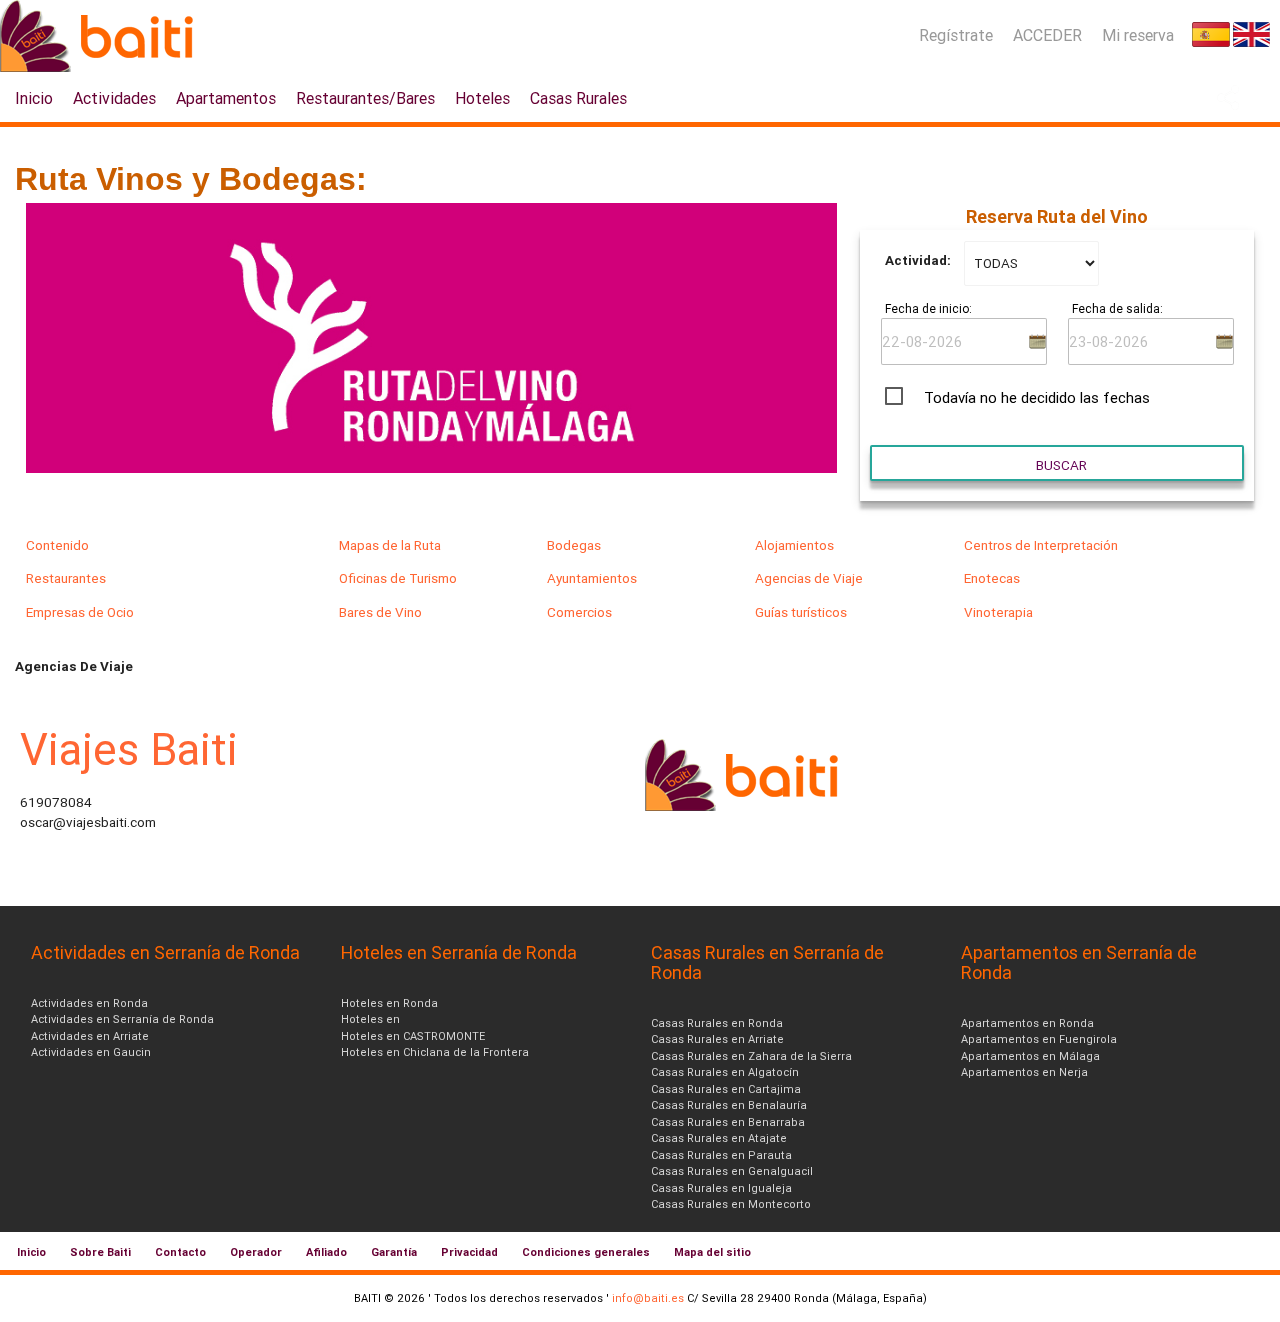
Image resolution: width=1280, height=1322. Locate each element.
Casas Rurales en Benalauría (729, 1105)
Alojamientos (794, 545)
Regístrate (956, 35)
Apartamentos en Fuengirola (1039, 1039)
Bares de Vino (380, 612)
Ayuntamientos (592, 578)
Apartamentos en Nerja (1024, 1072)
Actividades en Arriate (90, 1036)
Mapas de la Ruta (390, 545)
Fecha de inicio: (928, 308)
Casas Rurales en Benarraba (728, 1122)
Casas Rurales (578, 98)
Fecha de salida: (1117, 308)
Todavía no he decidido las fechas (1037, 397)
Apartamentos (226, 98)
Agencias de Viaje (809, 578)
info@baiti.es (648, 1298)
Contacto (180, 1252)
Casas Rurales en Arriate (717, 1039)
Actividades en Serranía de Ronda (122, 1019)
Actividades (114, 98)
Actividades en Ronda (89, 1003)
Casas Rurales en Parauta (721, 1155)
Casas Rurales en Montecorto (731, 1204)
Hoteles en (370, 1019)
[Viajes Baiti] (745, 806)
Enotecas (992, 578)
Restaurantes (66, 578)
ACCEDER (1047, 35)
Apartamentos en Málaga (1030, 1056)
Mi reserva (1138, 35)
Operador (256, 1252)
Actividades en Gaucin (91, 1052)
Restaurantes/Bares (365, 98)
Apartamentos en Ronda (1027, 1023)
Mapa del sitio (712, 1252)
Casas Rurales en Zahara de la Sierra (751, 1056)
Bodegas (574, 545)
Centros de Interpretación (1041, 545)
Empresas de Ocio (80, 612)
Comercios (579, 612)
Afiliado (326, 1252)
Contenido (57, 545)
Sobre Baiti (100, 1252)
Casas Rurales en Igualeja (721, 1188)
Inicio (34, 98)
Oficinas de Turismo (398, 578)
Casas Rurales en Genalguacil (732, 1171)
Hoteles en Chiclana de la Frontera (435, 1052)
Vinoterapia (998, 612)
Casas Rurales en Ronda (717, 1023)
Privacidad (469, 1252)
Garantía (394, 1252)
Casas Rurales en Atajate (719, 1138)
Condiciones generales (586, 1252)
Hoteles (482, 98)
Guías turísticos (801, 612)
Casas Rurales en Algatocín (725, 1072)
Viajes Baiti (129, 749)
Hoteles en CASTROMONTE (413, 1036)
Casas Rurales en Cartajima (726, 1089)
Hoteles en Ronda (389, 1003)
